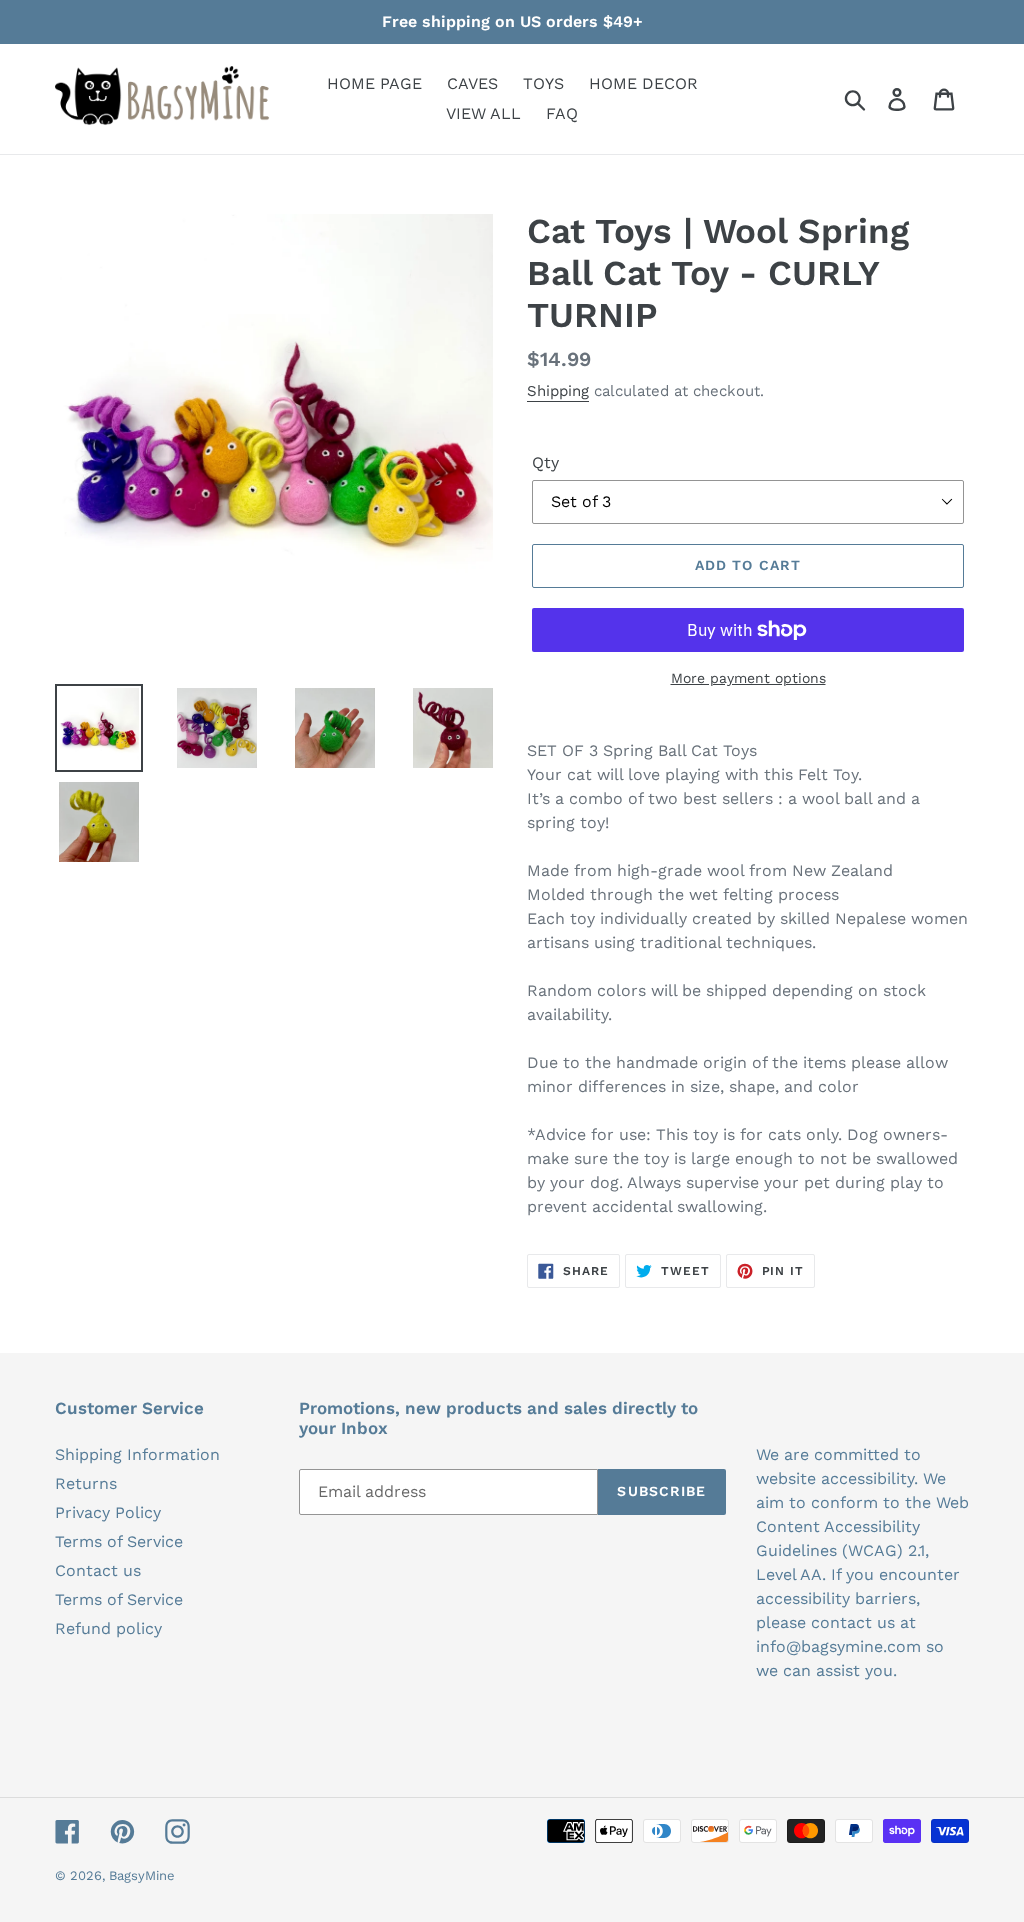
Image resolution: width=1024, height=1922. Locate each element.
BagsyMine (142, 1875)
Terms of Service (119, 1541)
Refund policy (108, 1628)
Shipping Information (137, 1454)
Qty (545, 462)
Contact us (98, 1570)
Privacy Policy (108, 1512)
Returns (86, 1483)
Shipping (558, 391)
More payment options (748, 678)
